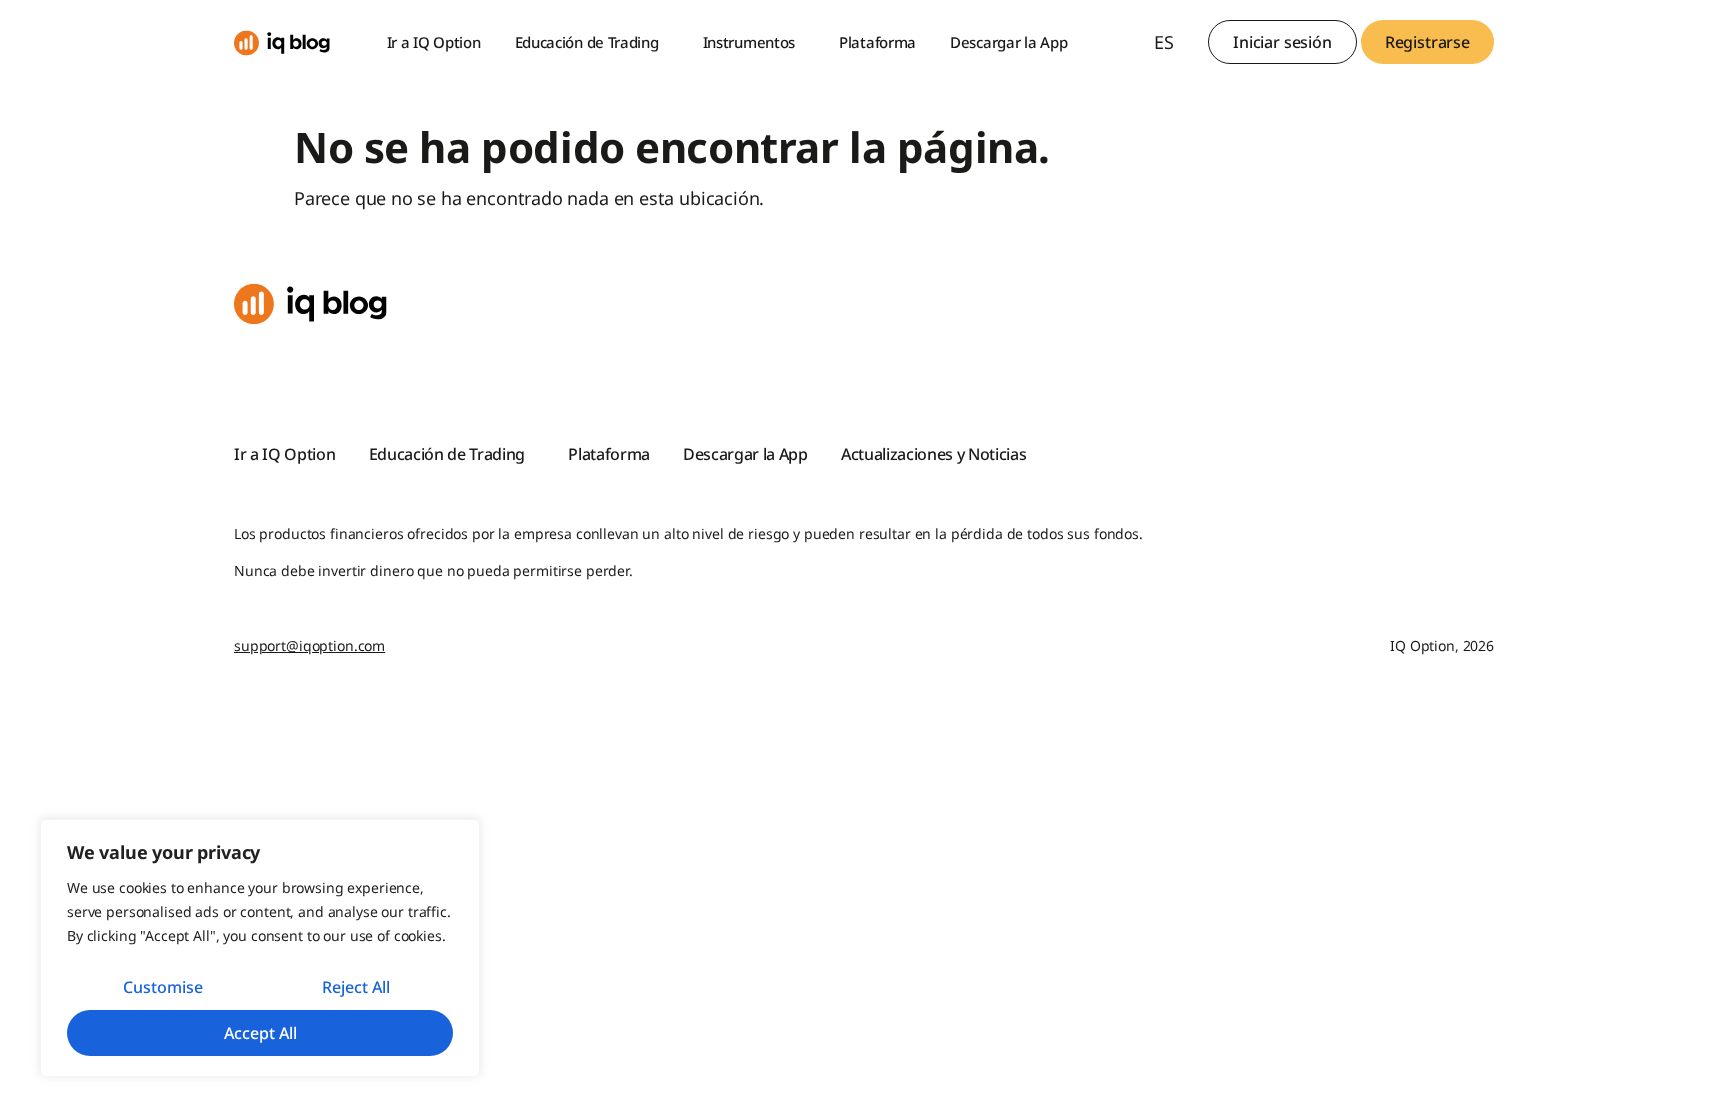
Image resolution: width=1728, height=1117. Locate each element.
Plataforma (877, 42)
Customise (163, 987)
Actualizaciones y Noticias (934, 454)
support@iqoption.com (309, 645)
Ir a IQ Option (434, 42)
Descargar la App (1008, 42)
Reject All (356, 987)
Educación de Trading (587, 42)
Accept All (260, 1033)
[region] (260, 948)
